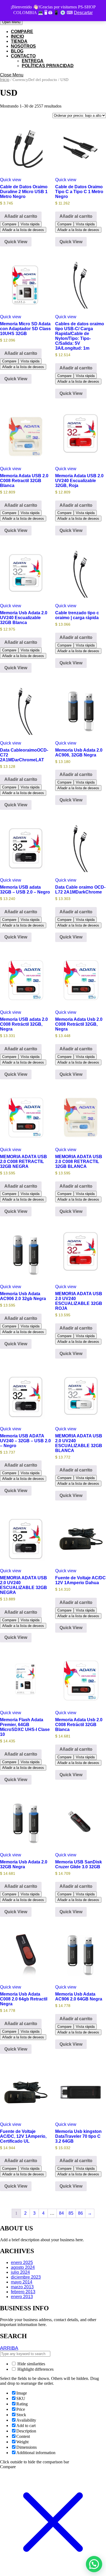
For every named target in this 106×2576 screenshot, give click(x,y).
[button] (94, 2564)
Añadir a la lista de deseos (23, 230)
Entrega (33, 61)
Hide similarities (31, 2364)
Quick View (16, 242)
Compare (22, 32)
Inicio (5, 80)
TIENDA (19, 41)
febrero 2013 (23, 2292)
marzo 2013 (22, 2287)
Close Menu (12, 75)
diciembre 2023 (26, 2277)
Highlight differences (35, 2369)
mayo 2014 (22, 2282)
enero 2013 (22, 2297)
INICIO (17, 36)
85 (71, 2213)
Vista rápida (30, 224)
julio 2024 (20, 2272)
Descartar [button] (83, 13)
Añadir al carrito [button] (21, 216)
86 (80, 2213)
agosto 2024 (23, 2267)
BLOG (17, 51)
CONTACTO (23, 56)
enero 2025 (22, 2262)
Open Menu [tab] (12, 22)
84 (61, 2213)
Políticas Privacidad (48, 66)
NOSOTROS (23, 46)
